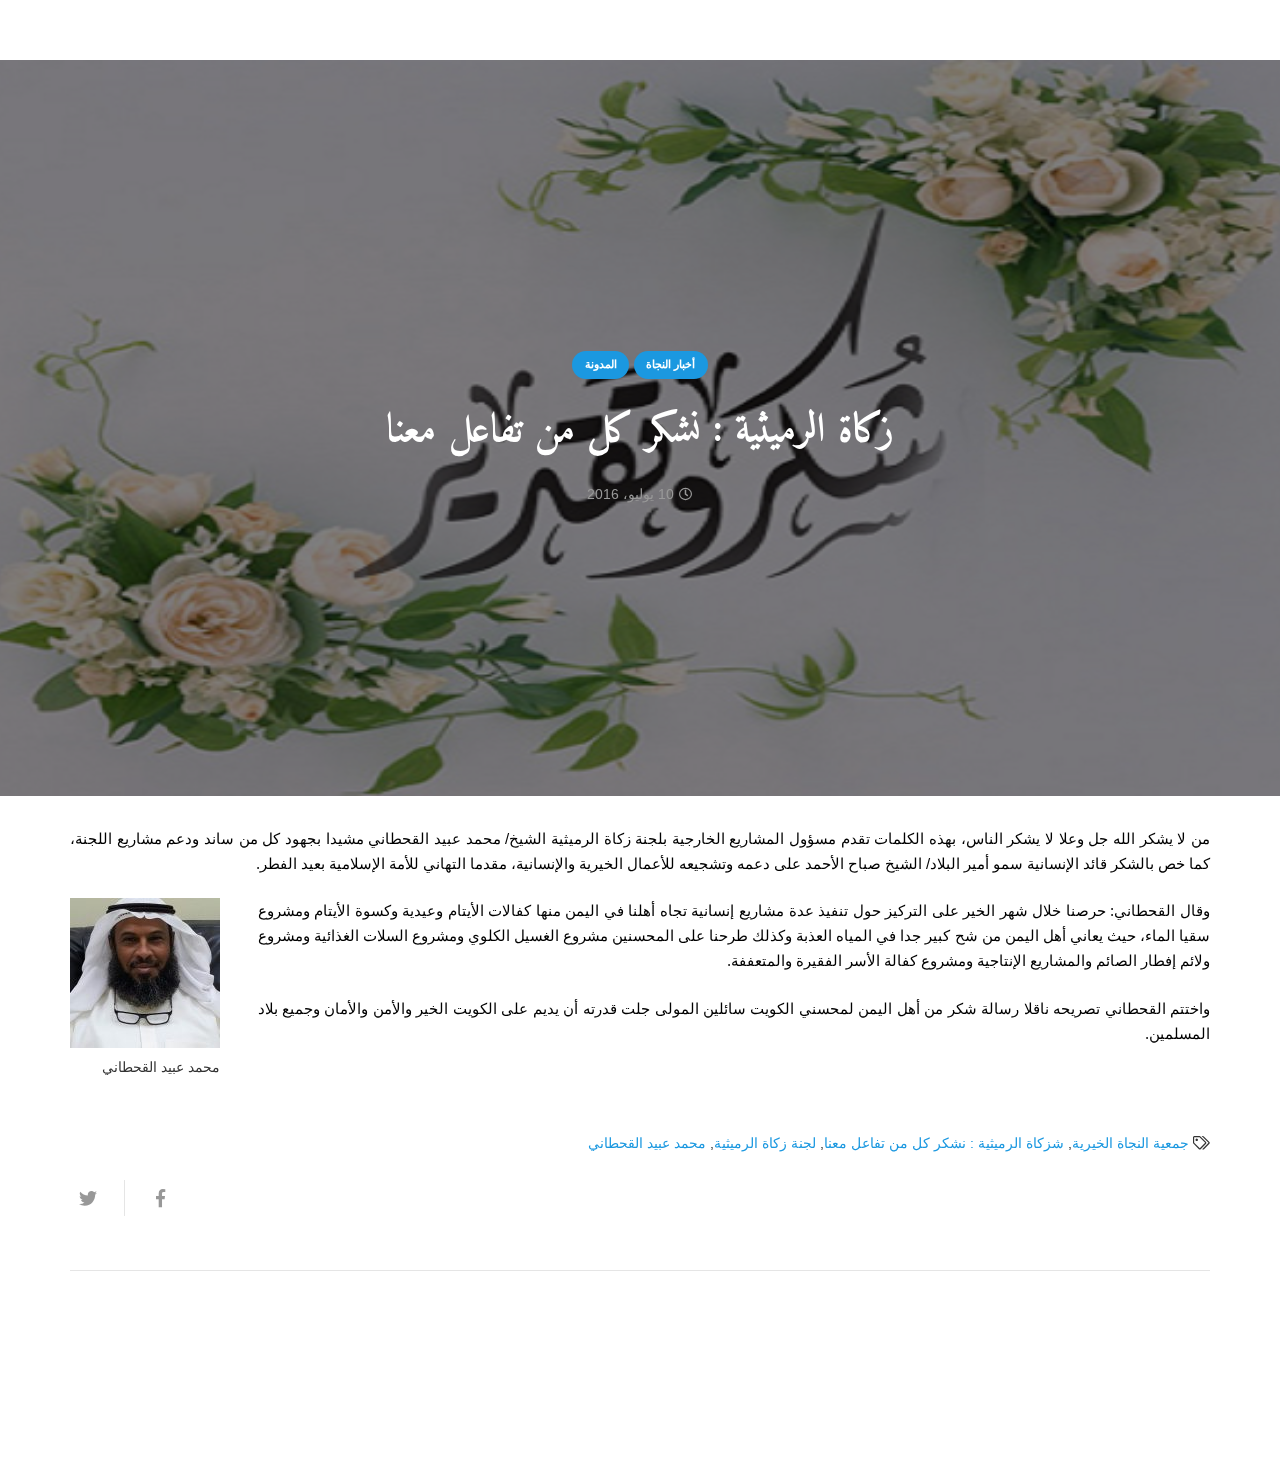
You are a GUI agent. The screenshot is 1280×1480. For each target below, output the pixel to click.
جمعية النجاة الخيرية (1130, 1143)
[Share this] (151, 1198)
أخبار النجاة (670, 364)
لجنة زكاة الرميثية (765, 1143)
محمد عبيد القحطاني (647, 1143)
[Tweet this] (97, 1198)
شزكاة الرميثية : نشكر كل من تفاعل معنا (944, 1143)
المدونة (601, 364)
